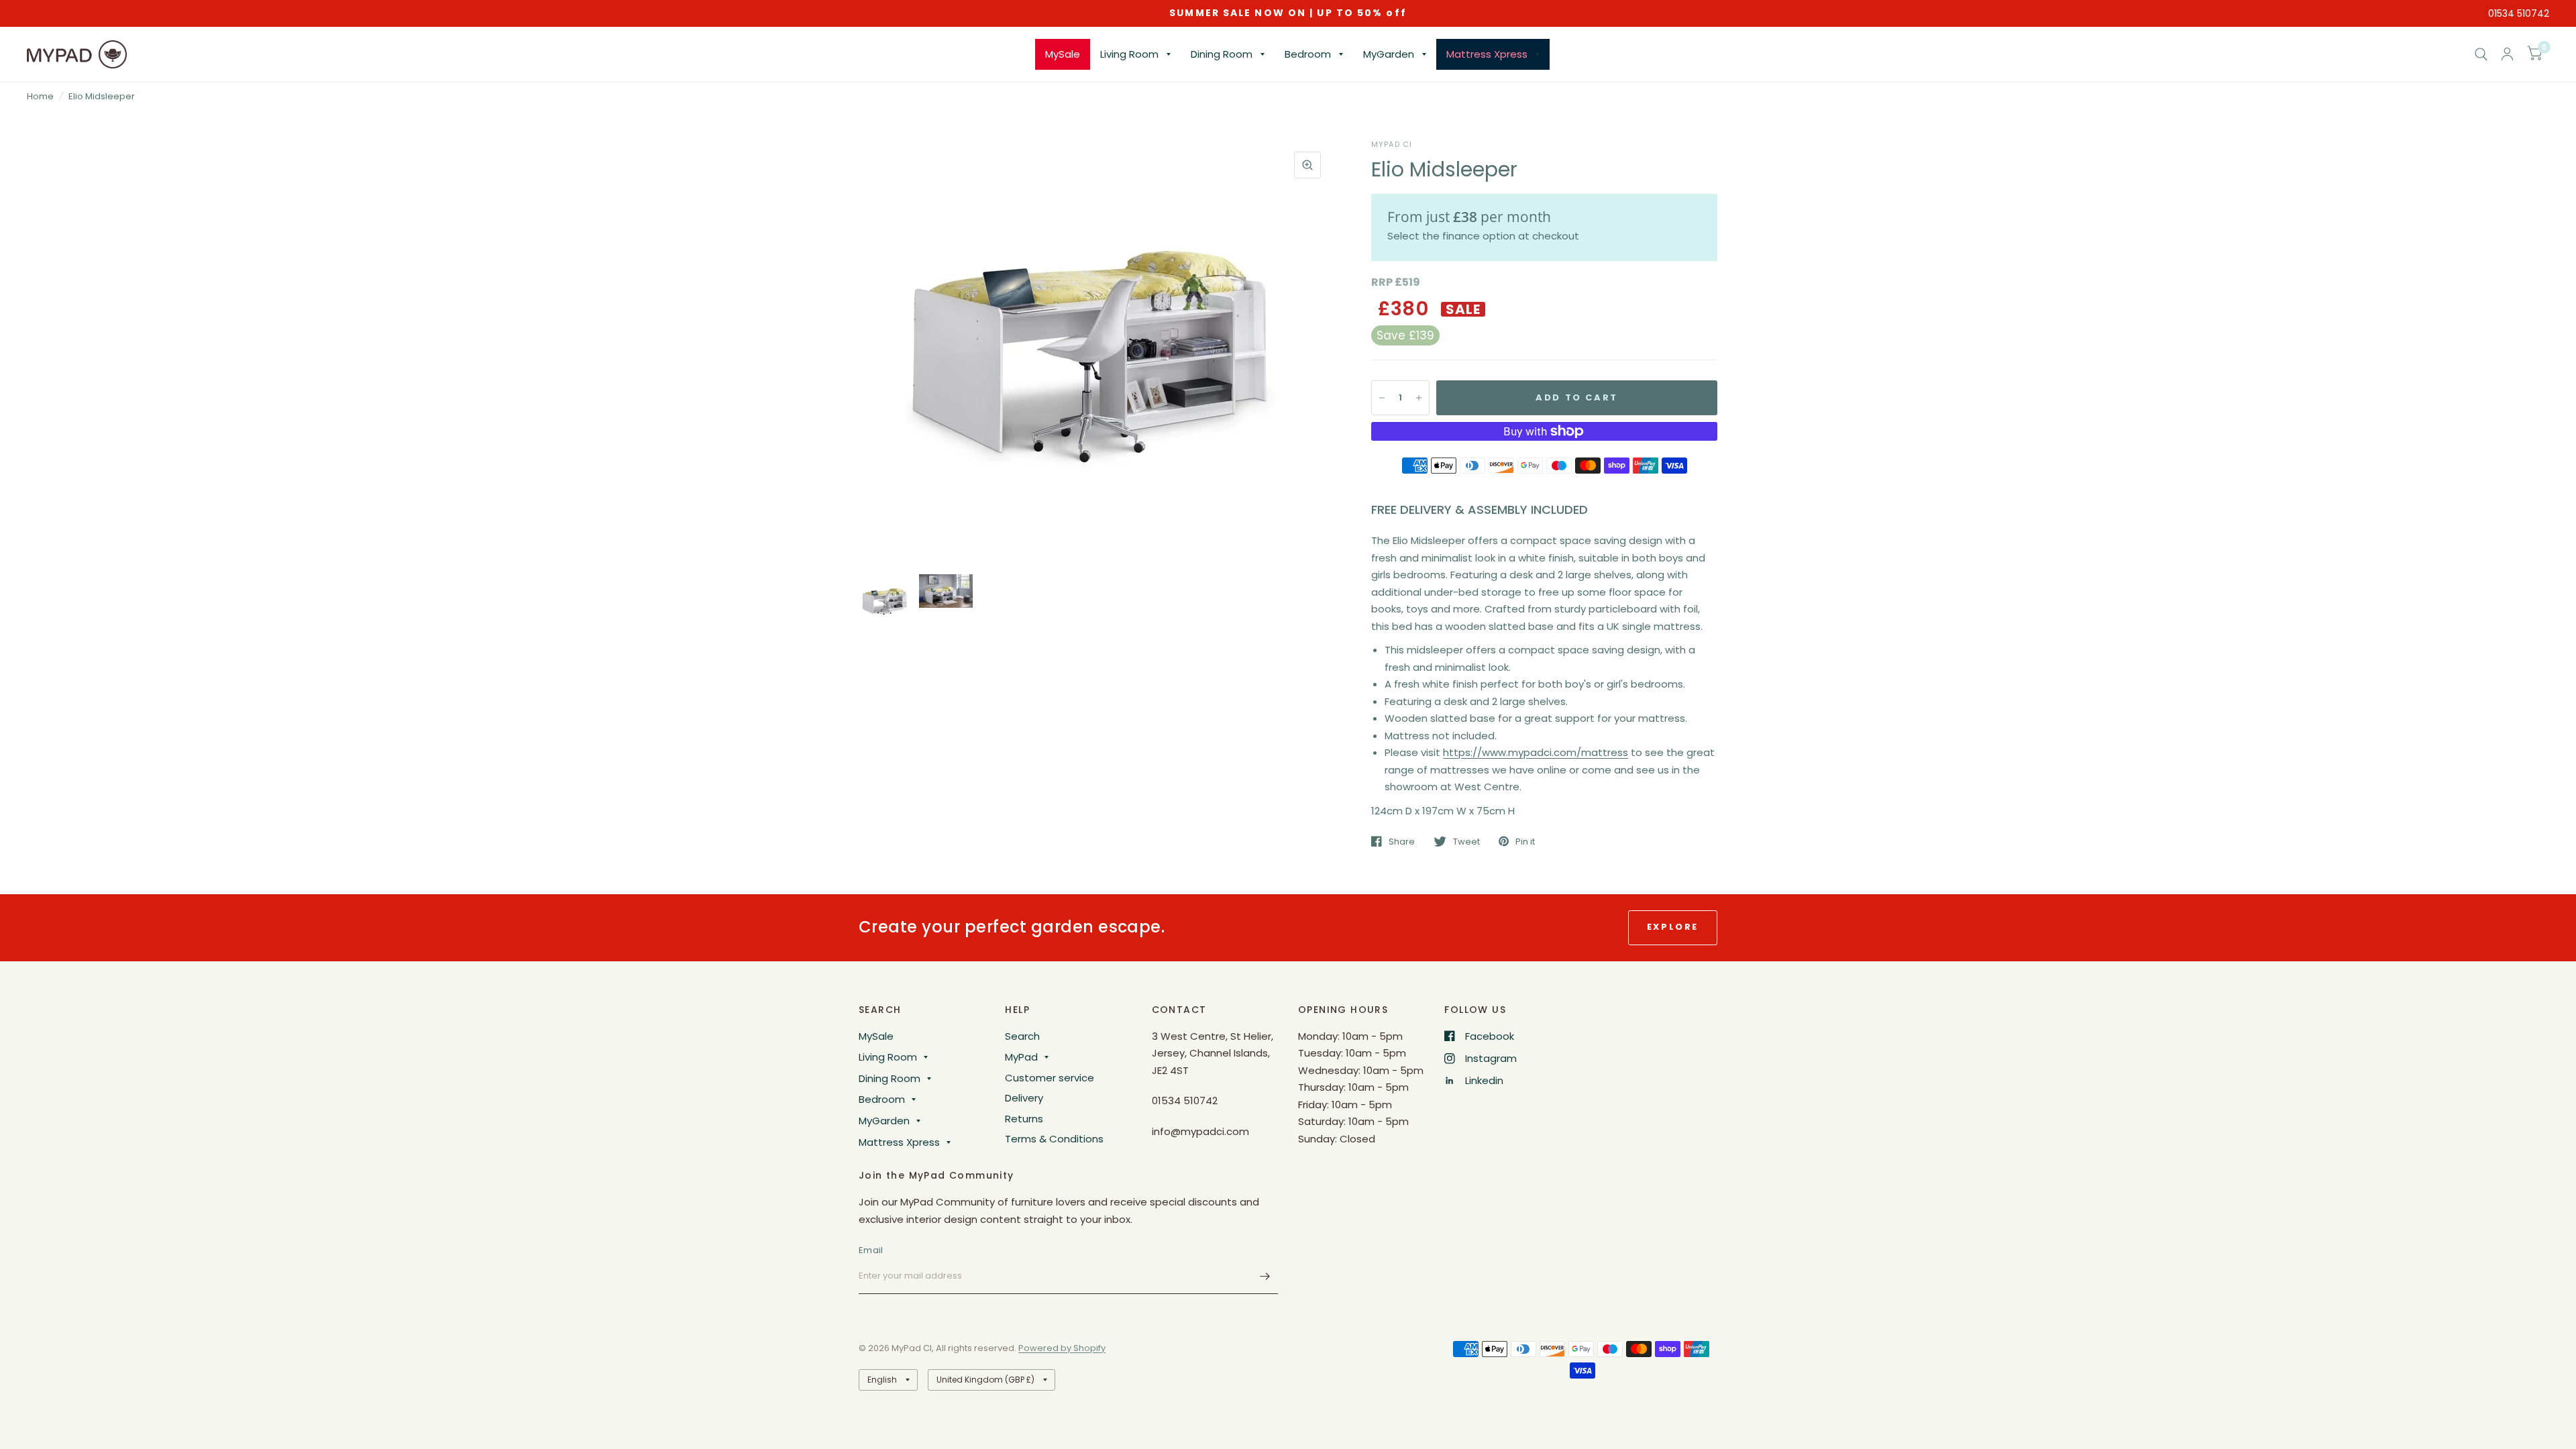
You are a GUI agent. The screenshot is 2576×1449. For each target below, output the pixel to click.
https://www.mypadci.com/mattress (1536, 752)
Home (40, 96)
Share (1402, 841)
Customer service (1050, 1078)
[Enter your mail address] (1265, 1277)
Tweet (1466, 841)
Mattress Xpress (1487, 54)
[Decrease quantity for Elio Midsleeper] (1382, 398)
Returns (1024, 1119)
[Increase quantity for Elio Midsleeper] (1419, 398)
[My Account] (2507, 54)
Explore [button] (1673, 927)
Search (1022, 1036)
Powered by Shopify (1062, 1348)
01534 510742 (2519, 13)
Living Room (1129, 54)
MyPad (1021, 1057)
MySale (1063, 54)
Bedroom (1308, 54)
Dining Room (1222, 54)
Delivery (1024, 1098)
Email (871, 1250)
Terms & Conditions (1054, 1139)
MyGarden (1389, 54)
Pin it (1525, 841)
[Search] (2481, 54)
